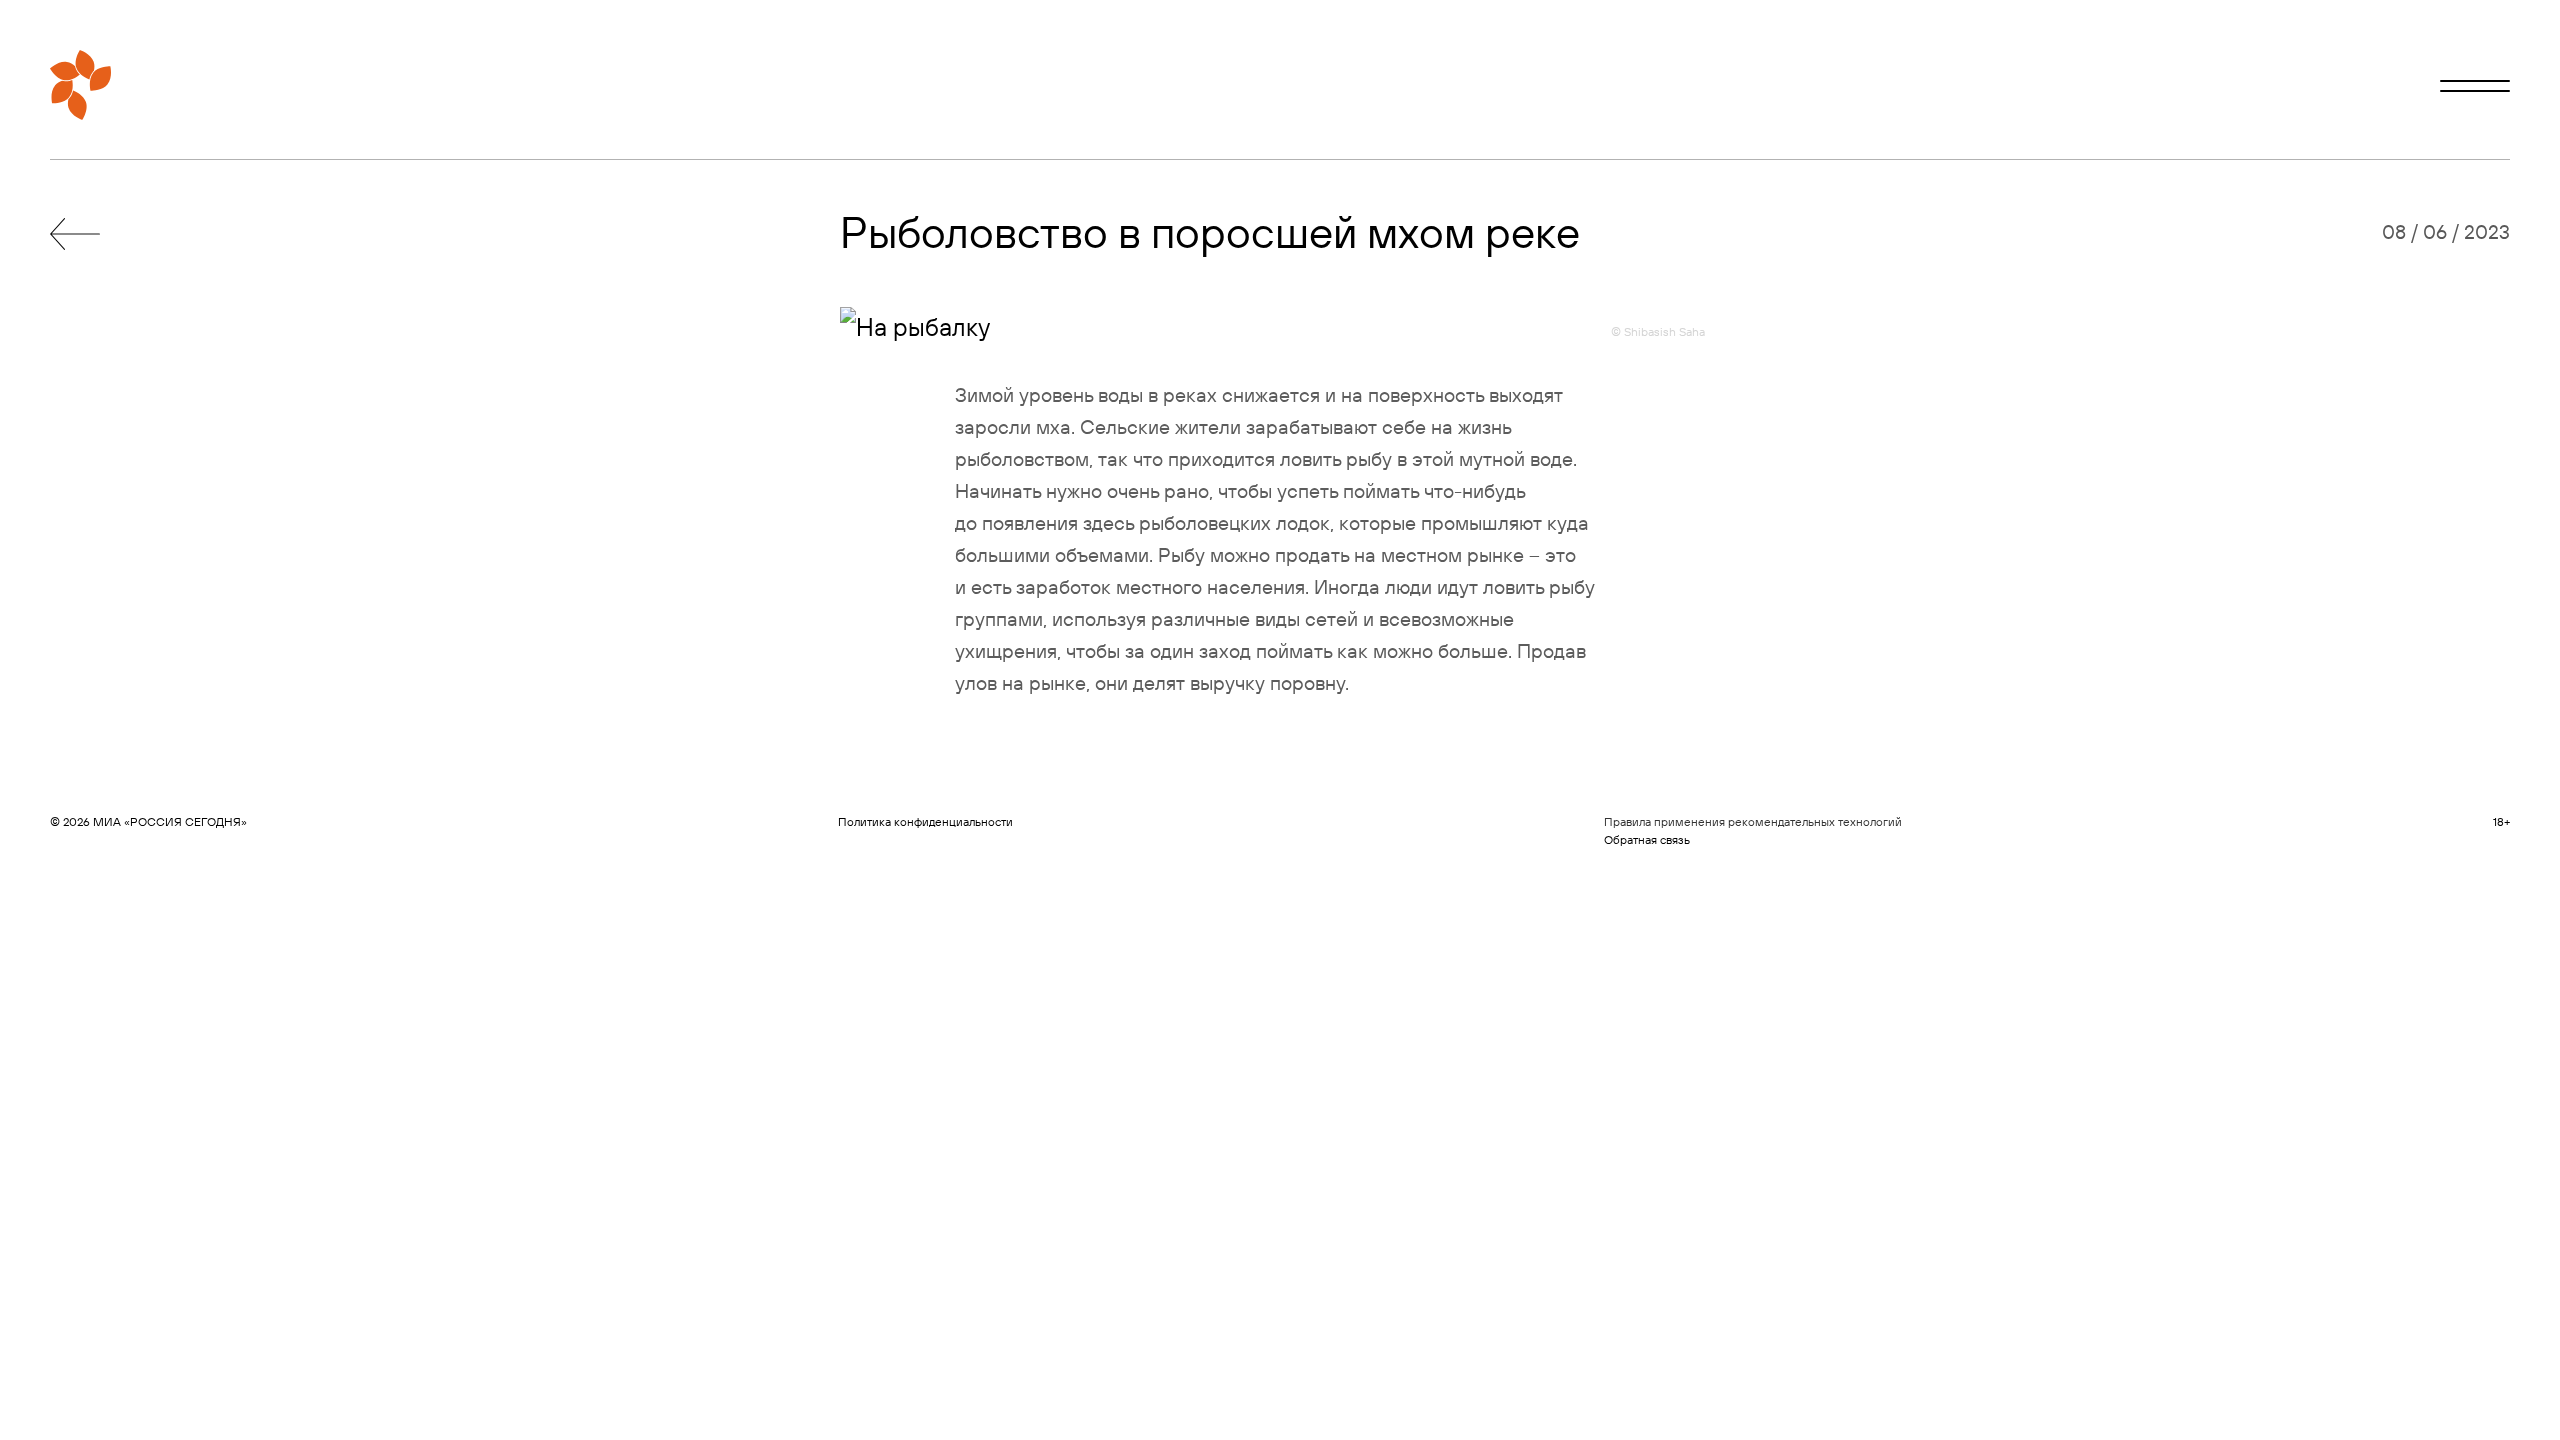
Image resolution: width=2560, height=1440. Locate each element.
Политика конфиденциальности (925, 821)
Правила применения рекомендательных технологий (1753, 821)
